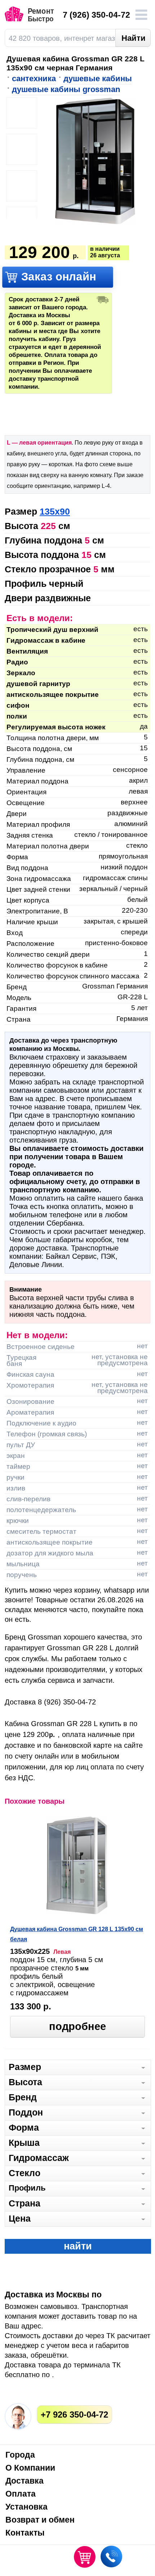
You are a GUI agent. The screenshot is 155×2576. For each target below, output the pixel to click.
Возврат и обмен (40, 2520)
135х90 (55, 511)
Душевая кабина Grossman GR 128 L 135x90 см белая (77, 1934)
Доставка (25, 2481)
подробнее (77, 2026)
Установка (26, 2507)
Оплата (21, 2494)
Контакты (25, 2533)
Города (20, 2455)
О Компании (30, 2468)
